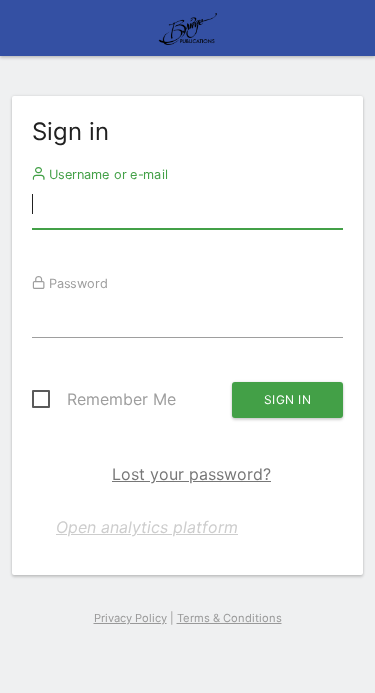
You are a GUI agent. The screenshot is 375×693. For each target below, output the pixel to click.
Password (76, 283)
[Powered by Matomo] (187, 34)
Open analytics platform (147, 527)
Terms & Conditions (229, 618)
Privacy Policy (130, 618)
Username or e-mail (106, 174)
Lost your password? (191, 474)
